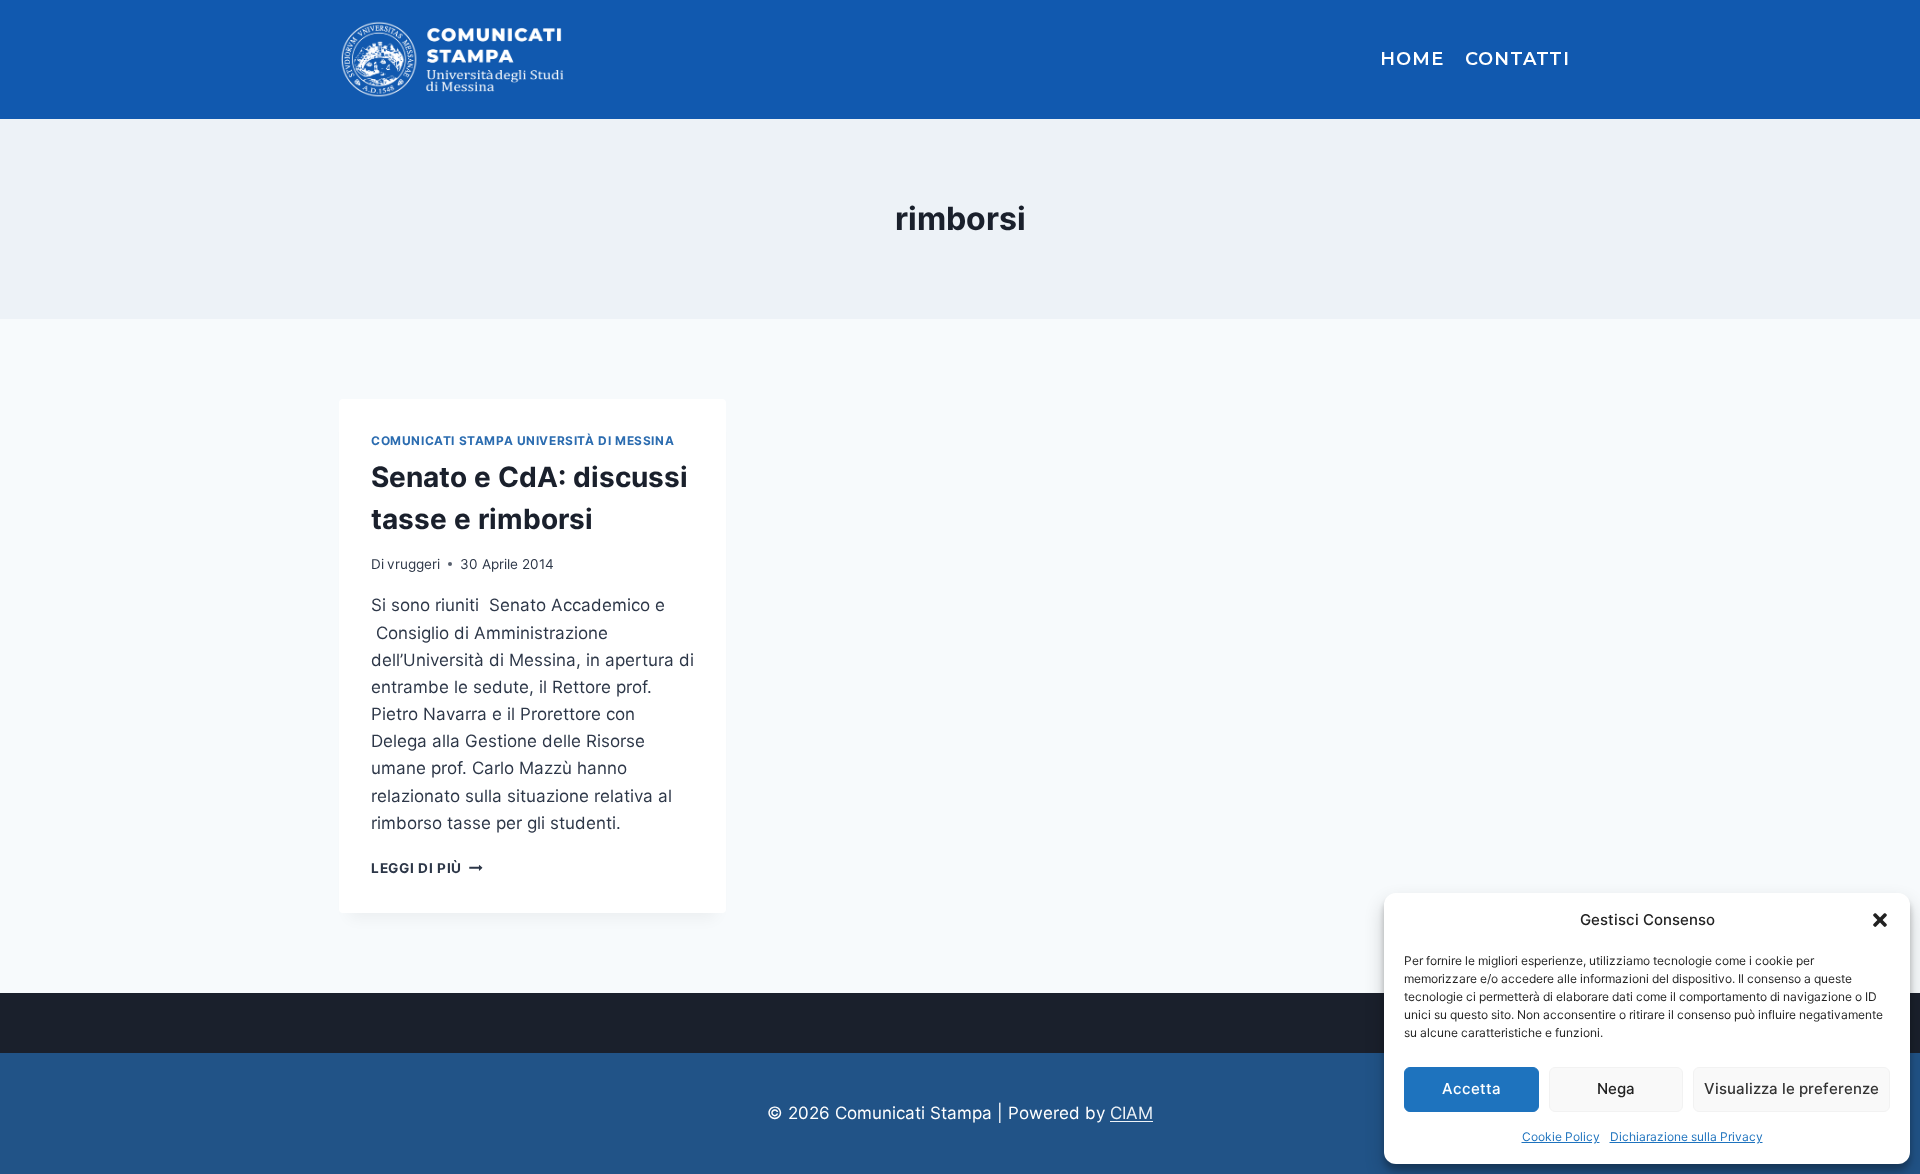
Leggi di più (427, 868)
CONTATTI (1517, 59)
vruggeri (413, 564)
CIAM (1131, 1113)
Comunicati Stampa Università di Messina (522, 440)
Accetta (1471, 1088)
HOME (1412, 59)
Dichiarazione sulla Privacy (1686, 1136)
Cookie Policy (1561, 1136)
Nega (1616, 1088)
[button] (1880, 920)
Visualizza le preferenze (1791, 1088)
